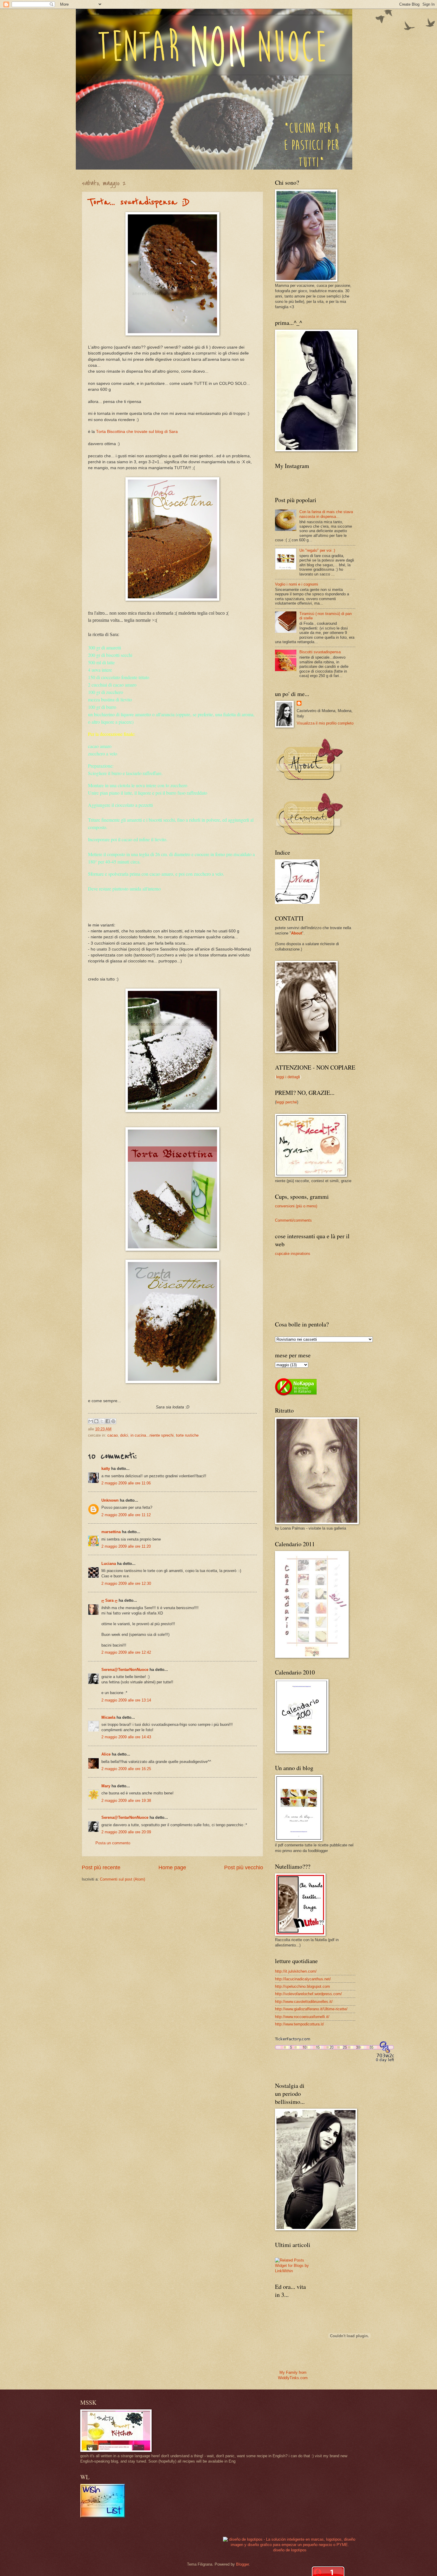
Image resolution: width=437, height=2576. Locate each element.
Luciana (109, 1564)
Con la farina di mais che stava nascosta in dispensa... (326, 514)
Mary (106, 1786)
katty (106, 1469)
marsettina (111, 1532)
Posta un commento (113, 1843)
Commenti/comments (293, 1220)
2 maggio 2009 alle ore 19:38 (126, 1801)
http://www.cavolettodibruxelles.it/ (304, 2002)
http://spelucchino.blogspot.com (302, 1986)
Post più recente (101, 1867)
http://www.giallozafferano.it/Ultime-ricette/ (311, 2009)
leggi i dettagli (288, 1077)
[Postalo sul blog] (96, 1421)
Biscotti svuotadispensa (320, 652)
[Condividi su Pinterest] (113, 1421)
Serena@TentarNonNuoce (125, 1670)
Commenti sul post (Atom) (122, 1879)
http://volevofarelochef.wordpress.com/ (308, 1994)
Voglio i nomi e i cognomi (297, 584)
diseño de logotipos (290, 2550)
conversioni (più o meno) (296, 1206)
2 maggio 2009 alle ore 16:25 (126, 1769)
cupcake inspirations (293, 1254)
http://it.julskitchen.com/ (296, 1971)
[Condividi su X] (102, 1421)
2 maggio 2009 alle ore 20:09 (126, 1832)
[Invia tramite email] (91, 1421)
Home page (172, 1867)
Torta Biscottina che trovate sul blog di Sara (137, 432)
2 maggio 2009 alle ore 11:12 (126, 1515)
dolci (124, 1435)
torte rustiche (187, 1435)
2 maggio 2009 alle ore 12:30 (126, 1583)
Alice (106, 1754)
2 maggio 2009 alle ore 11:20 (126, 1546)
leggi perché (287, 1102)
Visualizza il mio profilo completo (325, 723)
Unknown (110, 1500)
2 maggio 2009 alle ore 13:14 (126, 1700)
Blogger (242, 2564)
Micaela (108, 1717)
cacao (113, 1435)
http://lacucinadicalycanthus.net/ (303, 1979)
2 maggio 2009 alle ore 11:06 (126, 1483)
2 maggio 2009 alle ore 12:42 (126, 1652)
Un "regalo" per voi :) (317, 550)
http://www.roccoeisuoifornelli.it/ (302, 2017)
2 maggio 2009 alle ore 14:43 (126, 1737)
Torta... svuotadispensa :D (139, 202)
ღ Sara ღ (109, 1600)
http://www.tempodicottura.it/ (300, 2024)
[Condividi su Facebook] (108, 1421)
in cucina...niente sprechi (152, 1435)
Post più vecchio (244, 1867)
